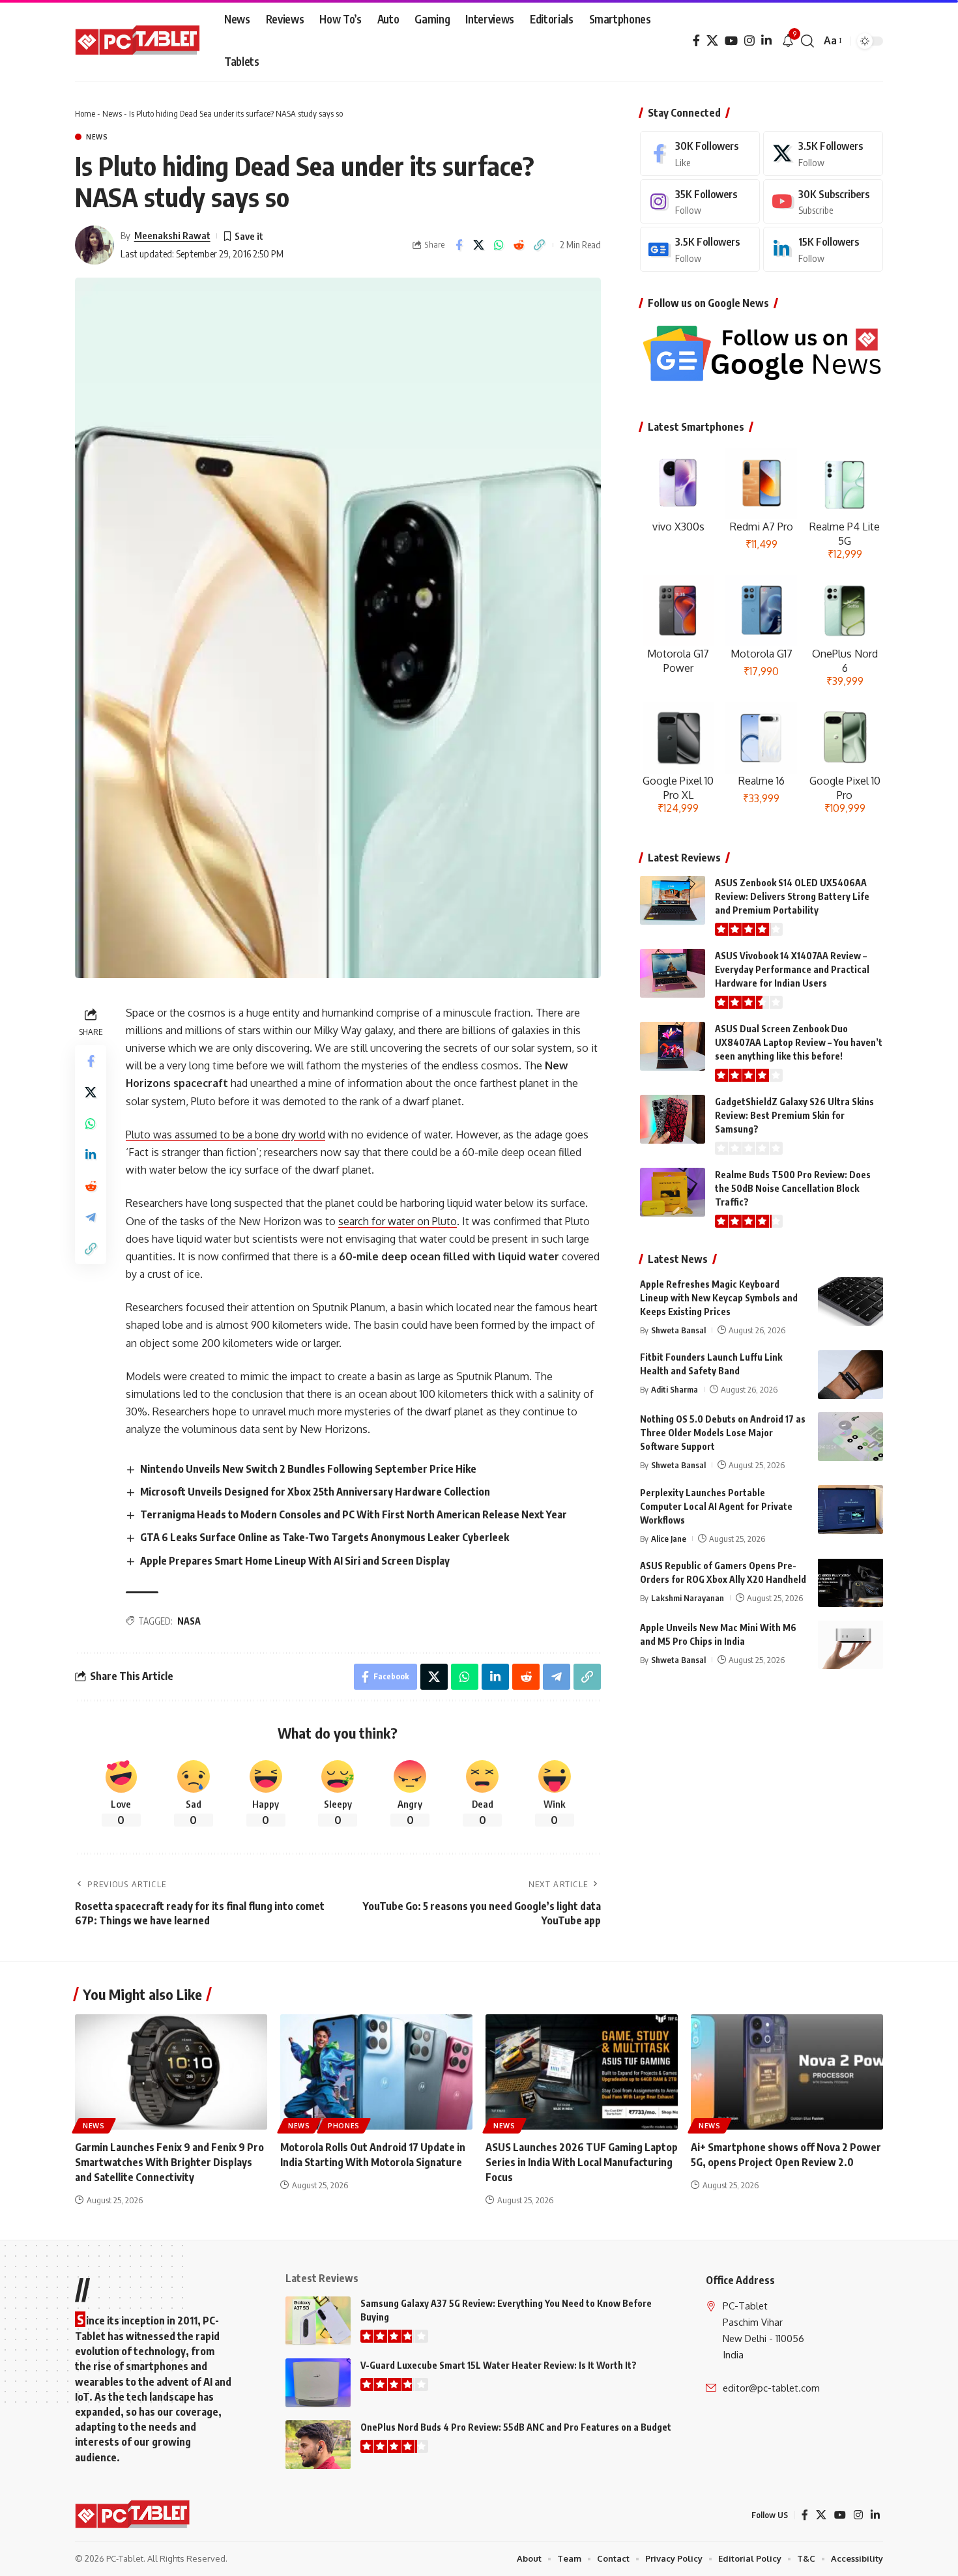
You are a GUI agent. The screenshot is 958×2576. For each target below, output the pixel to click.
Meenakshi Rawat (172, 235)
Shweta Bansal (678, 1330)
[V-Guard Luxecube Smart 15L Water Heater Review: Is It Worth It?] (318, 2383)
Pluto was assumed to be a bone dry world (225, 1135)
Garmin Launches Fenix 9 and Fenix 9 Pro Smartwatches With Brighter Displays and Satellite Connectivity (169, 2162)
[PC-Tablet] (139, 41)
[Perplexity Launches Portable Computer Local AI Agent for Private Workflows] (850, 1510)
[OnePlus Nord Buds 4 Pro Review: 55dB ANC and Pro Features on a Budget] (318, 2445)
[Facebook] (696, 41)
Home (85, 113)
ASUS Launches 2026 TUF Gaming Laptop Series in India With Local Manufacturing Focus (582, 2162)
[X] (712, 41)
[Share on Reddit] (519, 245)
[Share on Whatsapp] (499, 245)
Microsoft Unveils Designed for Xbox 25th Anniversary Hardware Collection (315, 1492)
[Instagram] (749, 41)
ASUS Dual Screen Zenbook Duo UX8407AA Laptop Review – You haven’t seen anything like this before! (799, 1042)
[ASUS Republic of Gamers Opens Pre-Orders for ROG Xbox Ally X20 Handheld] (850, 1583)
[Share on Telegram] (91, 1217)
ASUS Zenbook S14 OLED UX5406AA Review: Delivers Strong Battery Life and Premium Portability (792, 896)
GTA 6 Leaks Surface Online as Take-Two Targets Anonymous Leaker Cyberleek (325, 1537)
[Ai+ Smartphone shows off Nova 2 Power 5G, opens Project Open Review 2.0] (787, 2072)
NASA (189, 1621)
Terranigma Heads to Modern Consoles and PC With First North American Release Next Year (354, 1514)
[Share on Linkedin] (91, 1154)
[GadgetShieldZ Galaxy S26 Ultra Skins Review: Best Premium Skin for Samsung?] (673, 1119)
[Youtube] (823, 202)
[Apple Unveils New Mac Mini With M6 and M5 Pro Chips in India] (850, 1644)
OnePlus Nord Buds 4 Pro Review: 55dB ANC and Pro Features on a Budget (516, 2427)
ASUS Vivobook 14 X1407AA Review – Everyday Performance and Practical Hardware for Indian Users (792, 969)
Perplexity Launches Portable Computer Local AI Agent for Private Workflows (716, 1506)
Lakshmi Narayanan (688, 1597)
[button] (807, 41)
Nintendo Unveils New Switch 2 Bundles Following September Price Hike (308, 1469)
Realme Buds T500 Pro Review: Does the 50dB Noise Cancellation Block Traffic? (793, 1188)
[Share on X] (479, 245)
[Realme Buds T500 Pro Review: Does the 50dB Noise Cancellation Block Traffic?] (673, 1192)
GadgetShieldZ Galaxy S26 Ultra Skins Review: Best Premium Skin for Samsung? (794, 1115)
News (112, 113)
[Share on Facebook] (459, 245)
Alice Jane (669, 1538)
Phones (344, 2126)
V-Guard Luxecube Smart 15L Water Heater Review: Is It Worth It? (499, 2365)
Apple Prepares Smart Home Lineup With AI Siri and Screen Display (295, 1561)
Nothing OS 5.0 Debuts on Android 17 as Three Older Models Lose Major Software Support (723, 1433)
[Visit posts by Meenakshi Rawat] (94, 245)
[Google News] (700, 249)
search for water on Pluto (398, 1221)
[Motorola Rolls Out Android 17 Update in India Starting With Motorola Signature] (376, 2072)
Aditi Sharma (675, 1389)
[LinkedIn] (766, 41)
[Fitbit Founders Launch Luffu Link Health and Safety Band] (850, 1375)
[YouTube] (731, 41)
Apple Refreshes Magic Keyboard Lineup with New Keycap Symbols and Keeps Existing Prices (719, 1298)
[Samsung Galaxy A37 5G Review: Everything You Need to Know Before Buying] (318, 2321)
